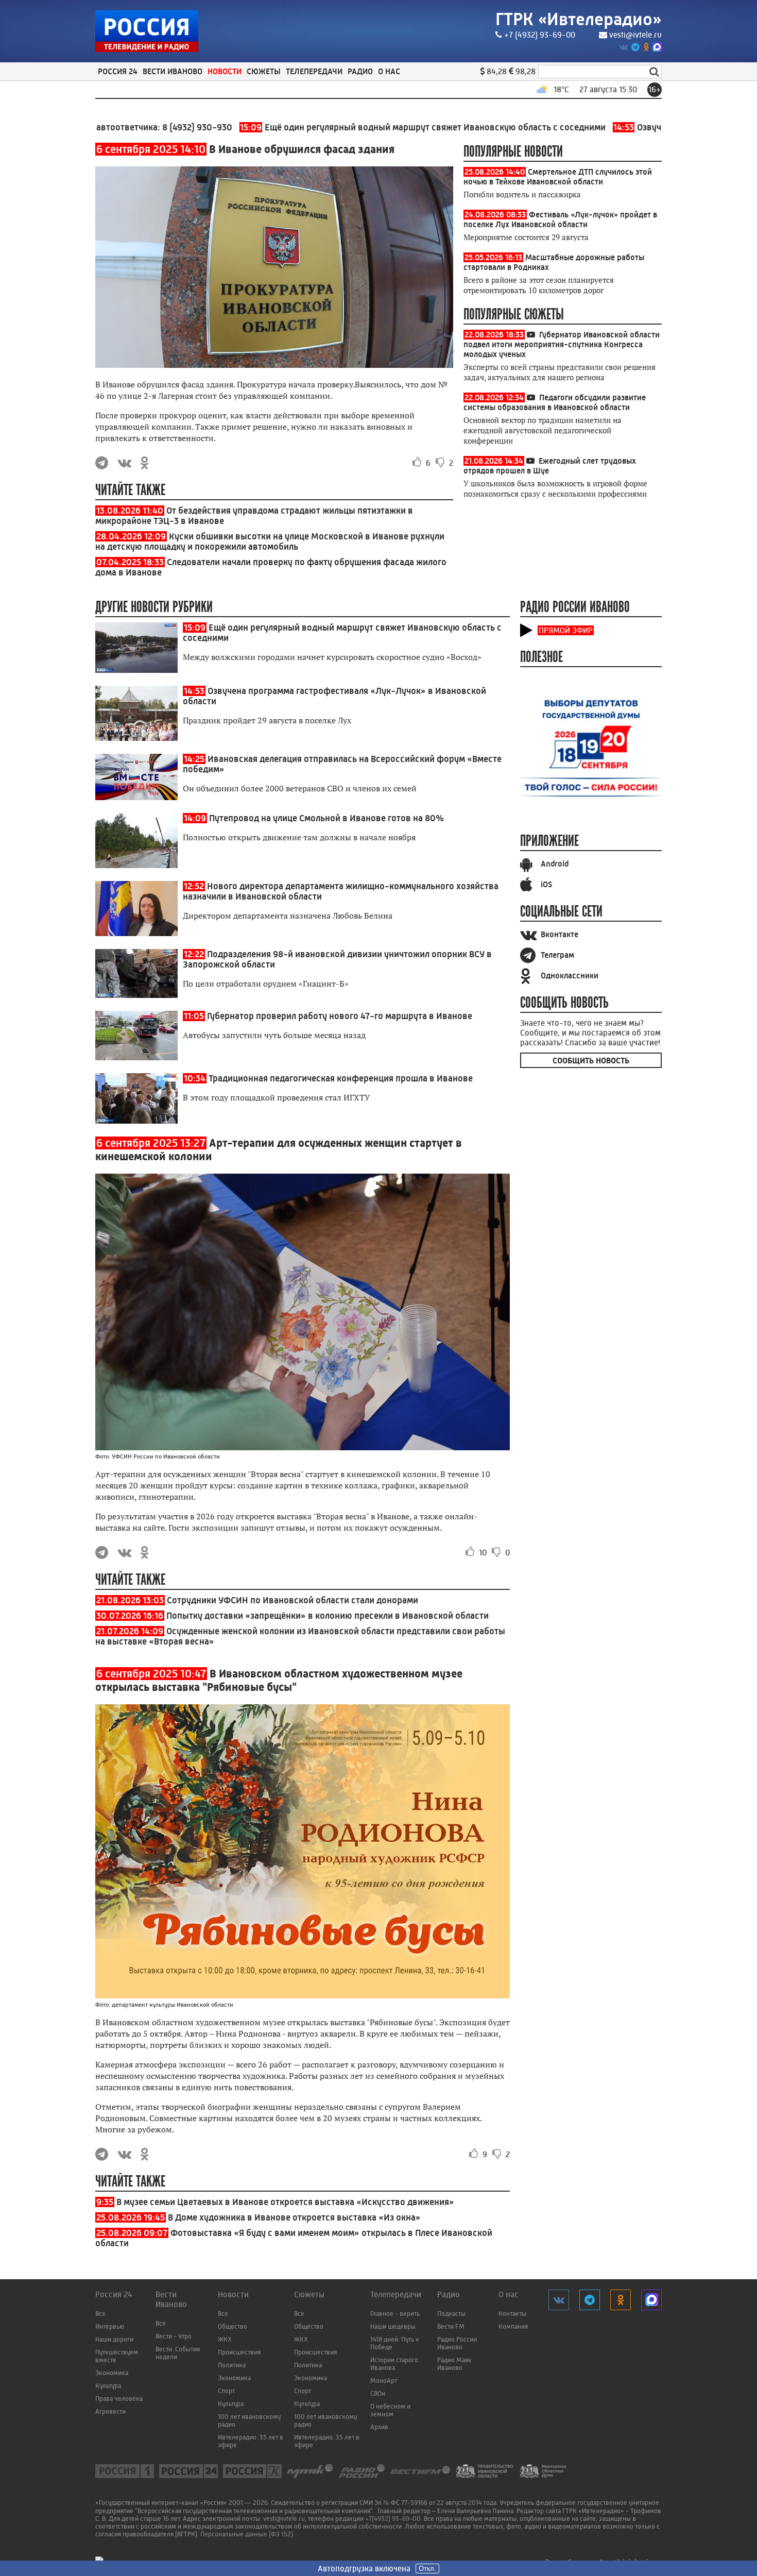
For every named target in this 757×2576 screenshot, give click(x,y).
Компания (513, 2326)
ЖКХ (225, 2339)
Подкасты (451, 2314)
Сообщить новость (591, 1061)
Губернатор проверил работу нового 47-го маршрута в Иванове (340, 1016)
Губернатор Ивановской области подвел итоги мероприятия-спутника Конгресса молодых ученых (562, 344)
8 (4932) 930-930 (131, 127)
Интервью (110, 2326)
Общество (233, 2326)
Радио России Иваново (457, 2343)
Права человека (119, 2399)
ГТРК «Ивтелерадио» (579, 19)
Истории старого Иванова (394, 2364)
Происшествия (239, 2352)
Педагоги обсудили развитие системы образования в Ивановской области (555, 402)
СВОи (378, 2393)
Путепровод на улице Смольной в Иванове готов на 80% (326, 818)
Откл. (427, 2569)
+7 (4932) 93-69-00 (540, 35)
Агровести (110, 2411)
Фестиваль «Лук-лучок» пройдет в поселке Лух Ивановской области (560, 219)
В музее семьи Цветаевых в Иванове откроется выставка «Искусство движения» (285, 2202)
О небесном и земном (390, 2410)
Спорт (226, 2391)
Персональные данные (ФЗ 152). (247, 2534)
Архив (379, 2427)
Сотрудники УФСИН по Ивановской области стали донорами (293, 1600)
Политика (232, 2365)
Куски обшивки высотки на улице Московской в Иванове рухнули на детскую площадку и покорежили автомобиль (270, 541)
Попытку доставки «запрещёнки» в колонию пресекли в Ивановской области (328, 1616)
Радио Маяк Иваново (454, 2364)
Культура (108, 2386)
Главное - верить (395, 2314)
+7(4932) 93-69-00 (393, 2519)
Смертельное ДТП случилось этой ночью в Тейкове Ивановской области (558, 177)
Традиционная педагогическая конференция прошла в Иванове (341, 1078)
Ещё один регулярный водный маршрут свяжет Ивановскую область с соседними (357, 127)
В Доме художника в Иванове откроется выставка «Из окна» (294, 2217)
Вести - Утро (174, 2336)
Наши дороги (114, 2339)
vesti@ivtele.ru (635, 35)
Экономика (112, 2373)
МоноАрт (384, 2380)
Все (100, 2314)
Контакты (512, 2314)
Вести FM (451, 2326)
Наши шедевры (393, 2326)
